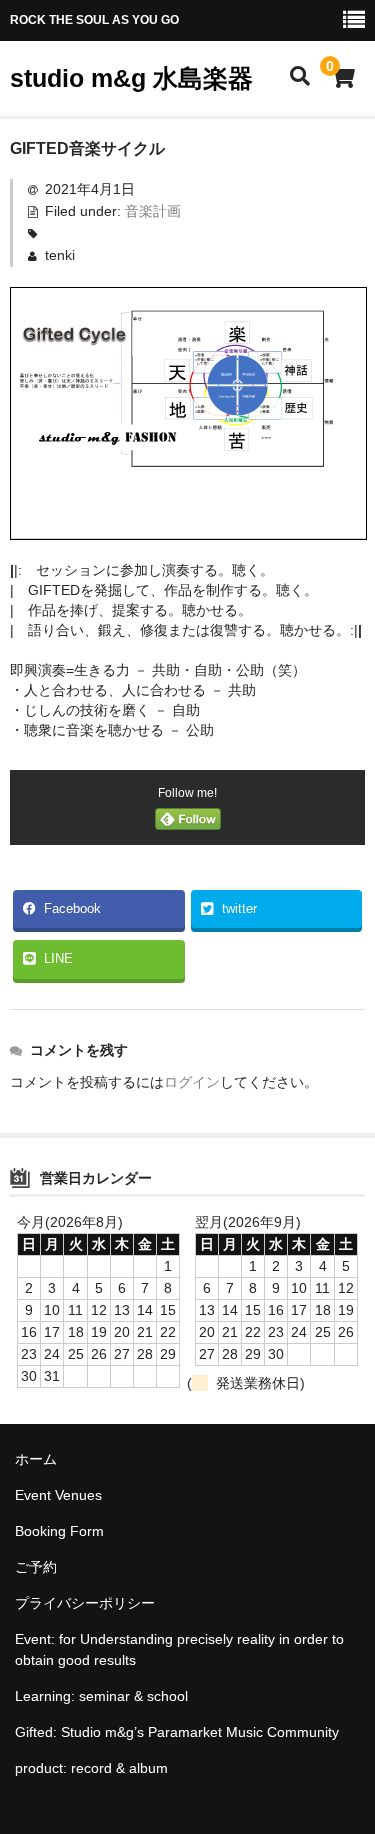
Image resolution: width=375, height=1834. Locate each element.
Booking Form (59, 1531)
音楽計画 (153, 211)
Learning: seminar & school (101, 1696)
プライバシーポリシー (85, 1603)
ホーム (36, 1459)
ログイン (192, 1082)
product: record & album (91, 1768)
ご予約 (36, 1567)
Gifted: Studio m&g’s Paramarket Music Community (177, 1732)
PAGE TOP (346, 1761)
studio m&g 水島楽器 (131, 78)
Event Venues (58, 1495)
